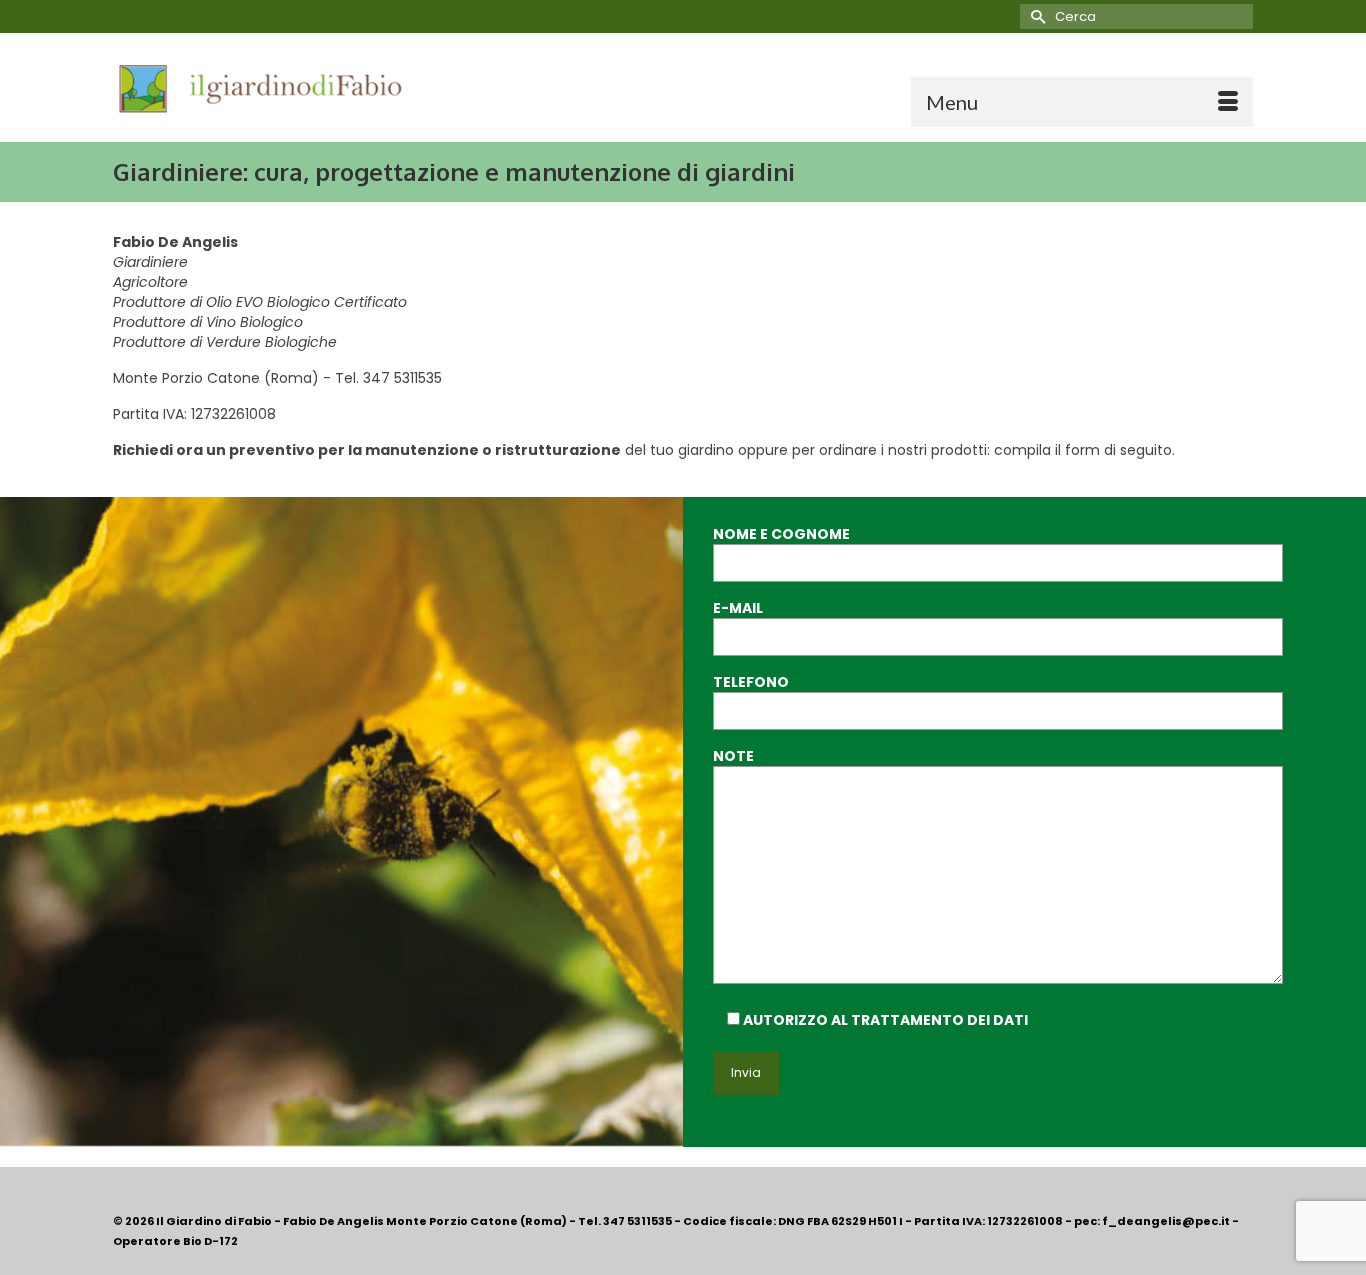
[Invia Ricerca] (1035, 16)
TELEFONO (751, 682)
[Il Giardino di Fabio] (293, 87)
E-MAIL (738, 608)
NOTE (733, 756)
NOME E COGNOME (781, 534)
